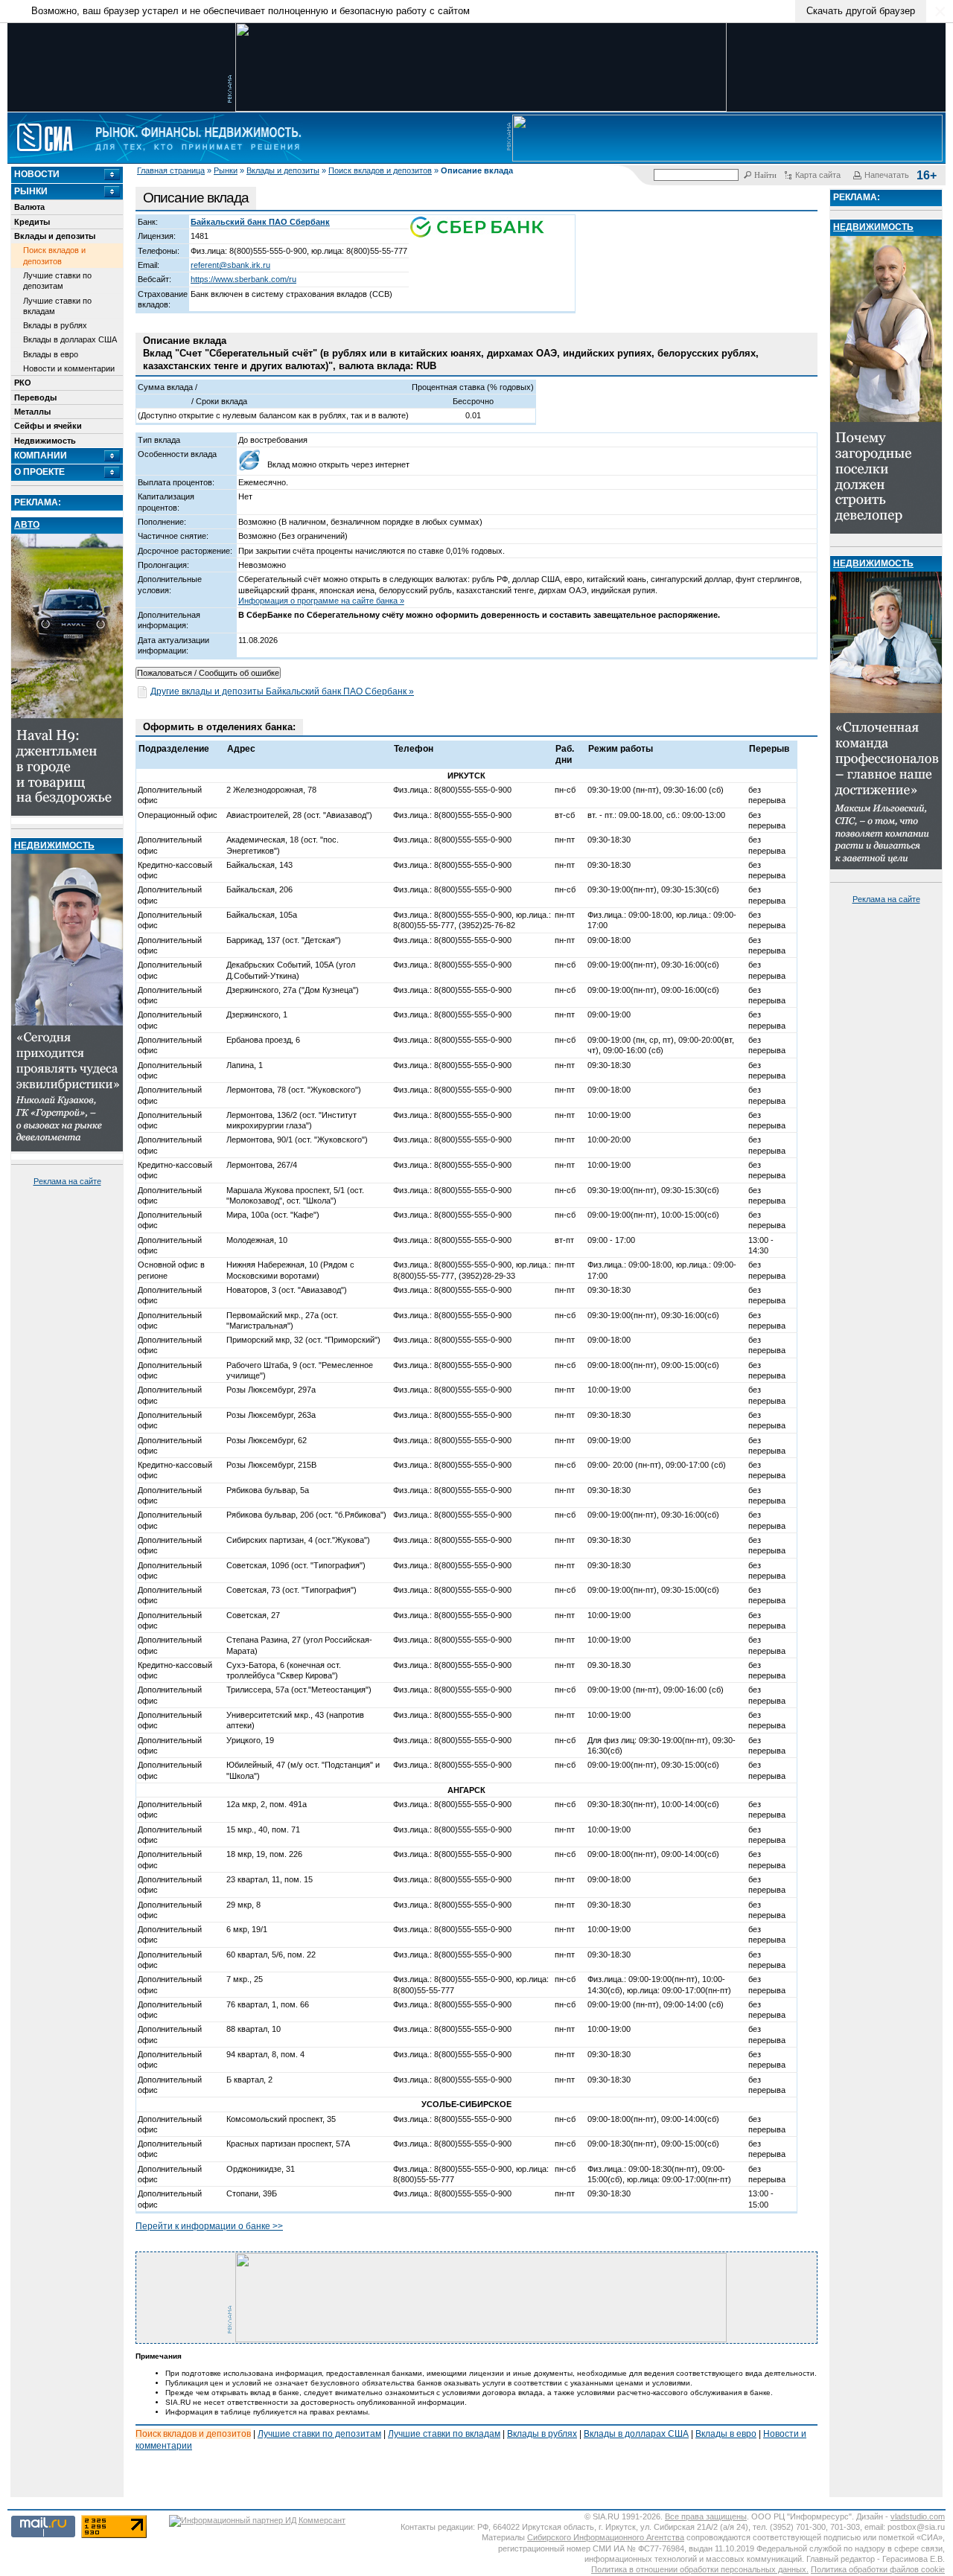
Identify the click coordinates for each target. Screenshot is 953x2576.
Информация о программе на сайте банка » (321, 601)
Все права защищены (706, 2516)
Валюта (29, 207)
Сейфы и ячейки (48, 426)
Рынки (226, 170)
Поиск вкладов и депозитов (380, 170)
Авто (27, 525)
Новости (37, 174)
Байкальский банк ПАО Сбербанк (260, 222)
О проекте (39, 472)
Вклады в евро (51, 354)
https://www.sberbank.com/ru (243, 279)
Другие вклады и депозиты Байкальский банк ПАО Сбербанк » (282, 691)
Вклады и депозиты (283, 170)
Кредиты (32, 222)
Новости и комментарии (69, 368)
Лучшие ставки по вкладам (57, 306)
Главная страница (171, 170)
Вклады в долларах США (70, 339)
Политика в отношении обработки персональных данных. (700, 2569)
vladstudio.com (918, 2516)
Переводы (35, 397)
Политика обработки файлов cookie (878, 2569)
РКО (23, 383)
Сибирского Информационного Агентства (606, 2537)
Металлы (32, 412)
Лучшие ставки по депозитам (57, 281)
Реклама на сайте (67, 1181)
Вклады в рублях (55, 325)
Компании (41, 456)
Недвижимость (45, 441)
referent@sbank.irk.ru (230, 265)
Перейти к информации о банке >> (209, 2226)
